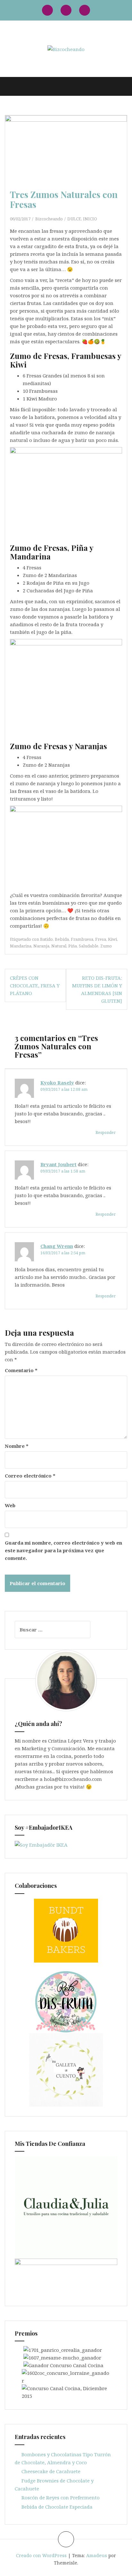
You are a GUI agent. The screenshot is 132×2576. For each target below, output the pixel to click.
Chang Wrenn (57, 1246)
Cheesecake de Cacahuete (51, 2471)
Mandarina (21, 946)
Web (10, 1505)
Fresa (101, 939)
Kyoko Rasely (57, 1083)
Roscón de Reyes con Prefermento (61, 2497)
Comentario (21, 1370)
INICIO (90, 219)
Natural (59, 946)
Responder (106, 1132)
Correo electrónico (30, 1476)
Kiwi (112, 939)
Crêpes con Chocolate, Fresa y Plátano (35, 985)
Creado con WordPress (41, 2555)
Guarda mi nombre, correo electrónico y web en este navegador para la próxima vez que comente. (63, 1550)
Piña (73, 946)
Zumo (106, 946)
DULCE (74, 219)
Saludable (89, 946)
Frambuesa (82, 939)
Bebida (62, 939)
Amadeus (97, 2555)
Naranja (41, 946)
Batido (46, 939)
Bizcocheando (49, 219)
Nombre (17, 1446)
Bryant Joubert (58, 1164)
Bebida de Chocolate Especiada (57, 2507)
